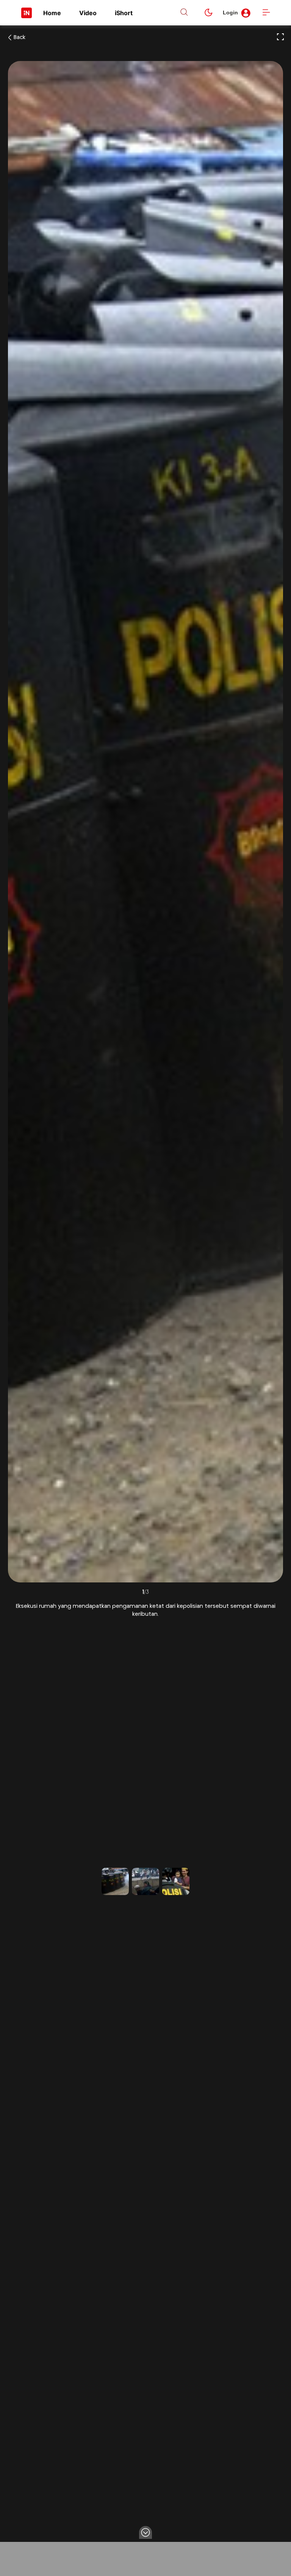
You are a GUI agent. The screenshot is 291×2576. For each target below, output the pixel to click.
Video (88, 13)
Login (230, 13)
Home (52, 13)
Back (20, 38)
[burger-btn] (266, 13)
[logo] (27, 13)
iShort (124, 13)
